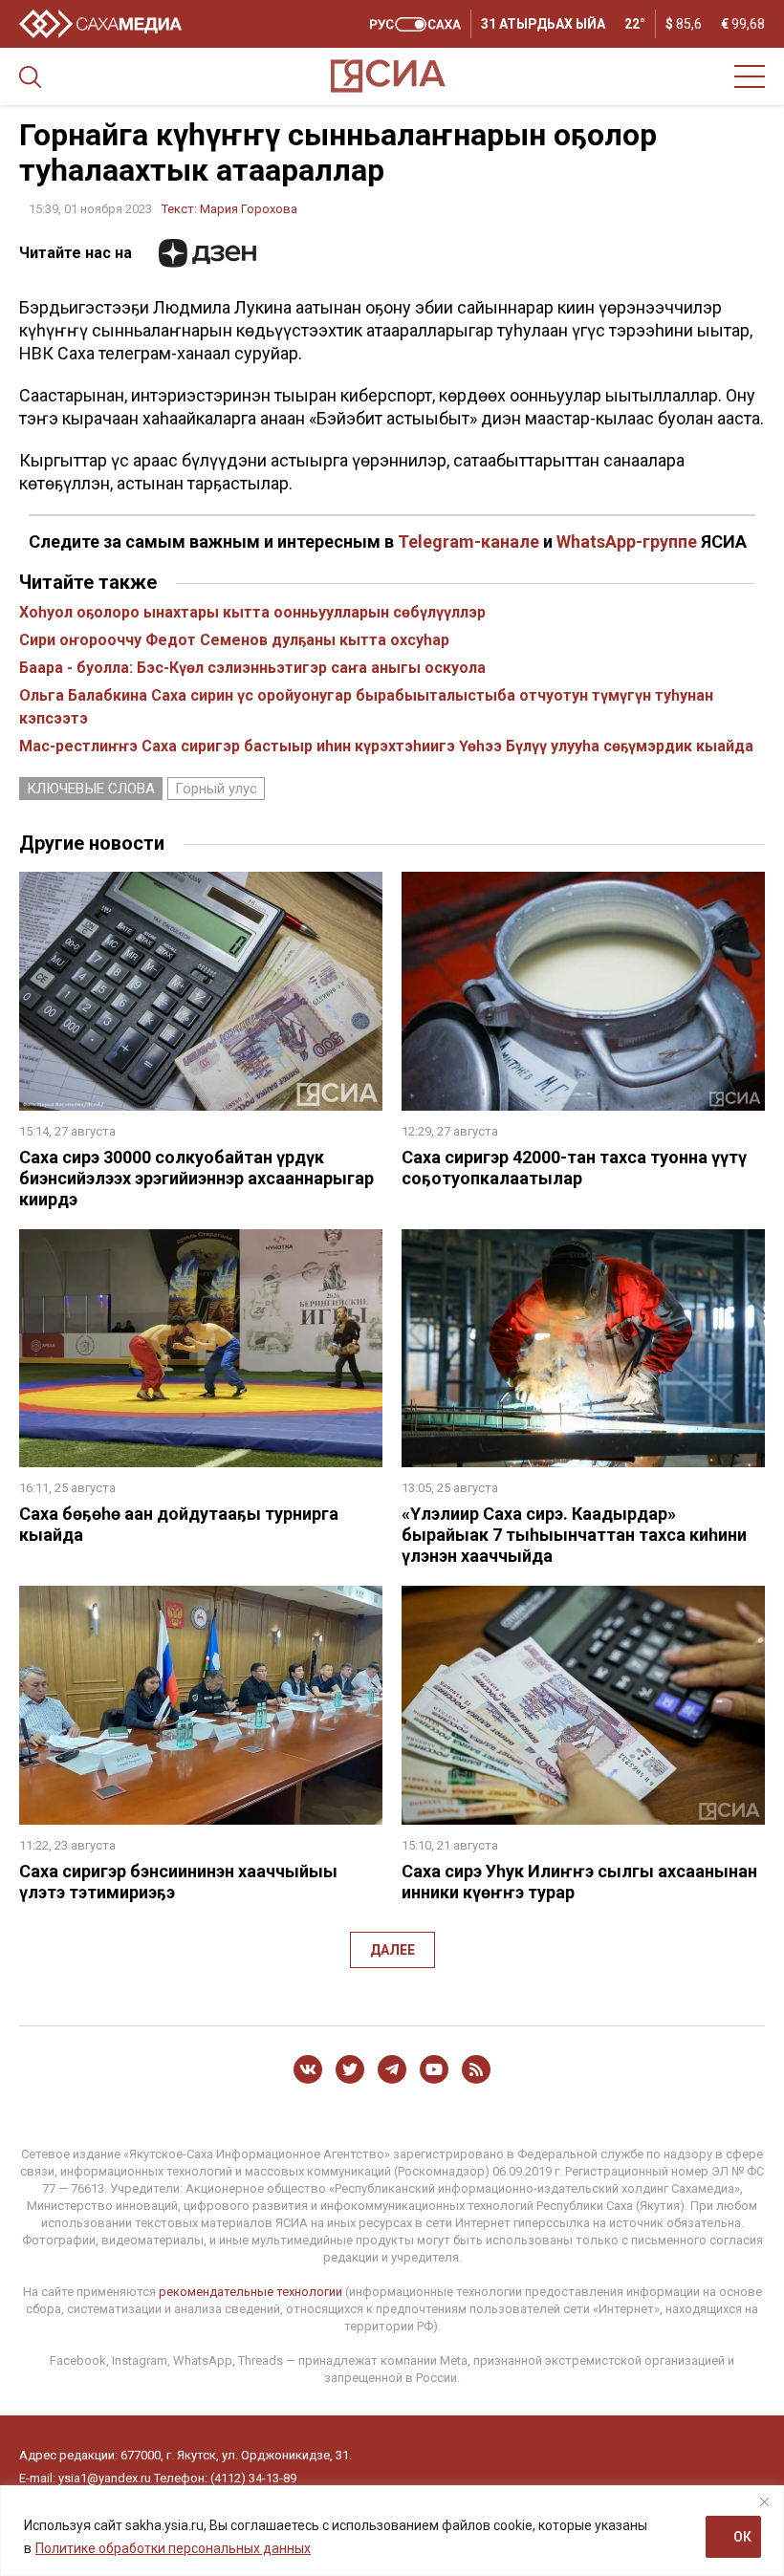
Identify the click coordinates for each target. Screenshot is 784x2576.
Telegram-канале (468, 541)
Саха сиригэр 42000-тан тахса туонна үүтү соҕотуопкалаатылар (574, 1168)
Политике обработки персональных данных (173, 2548)
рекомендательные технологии (250, 2292)
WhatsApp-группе (627, 541)
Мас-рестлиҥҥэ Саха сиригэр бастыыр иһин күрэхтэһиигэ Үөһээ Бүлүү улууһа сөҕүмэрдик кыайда (386, 746)
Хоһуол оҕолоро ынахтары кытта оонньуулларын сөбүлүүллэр (252, 612)
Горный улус (216, 789)
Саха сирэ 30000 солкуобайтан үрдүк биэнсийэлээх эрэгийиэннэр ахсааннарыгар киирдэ (196, 1178)
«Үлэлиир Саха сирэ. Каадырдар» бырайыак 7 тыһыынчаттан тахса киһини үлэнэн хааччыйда (574, 1535)
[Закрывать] (764, 2501)
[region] (392, 2531)
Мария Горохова (249, 209)
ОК (742, 2537)
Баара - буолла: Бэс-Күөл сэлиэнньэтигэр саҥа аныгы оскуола (252, 668)
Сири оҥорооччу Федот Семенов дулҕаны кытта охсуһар (234, 640)
